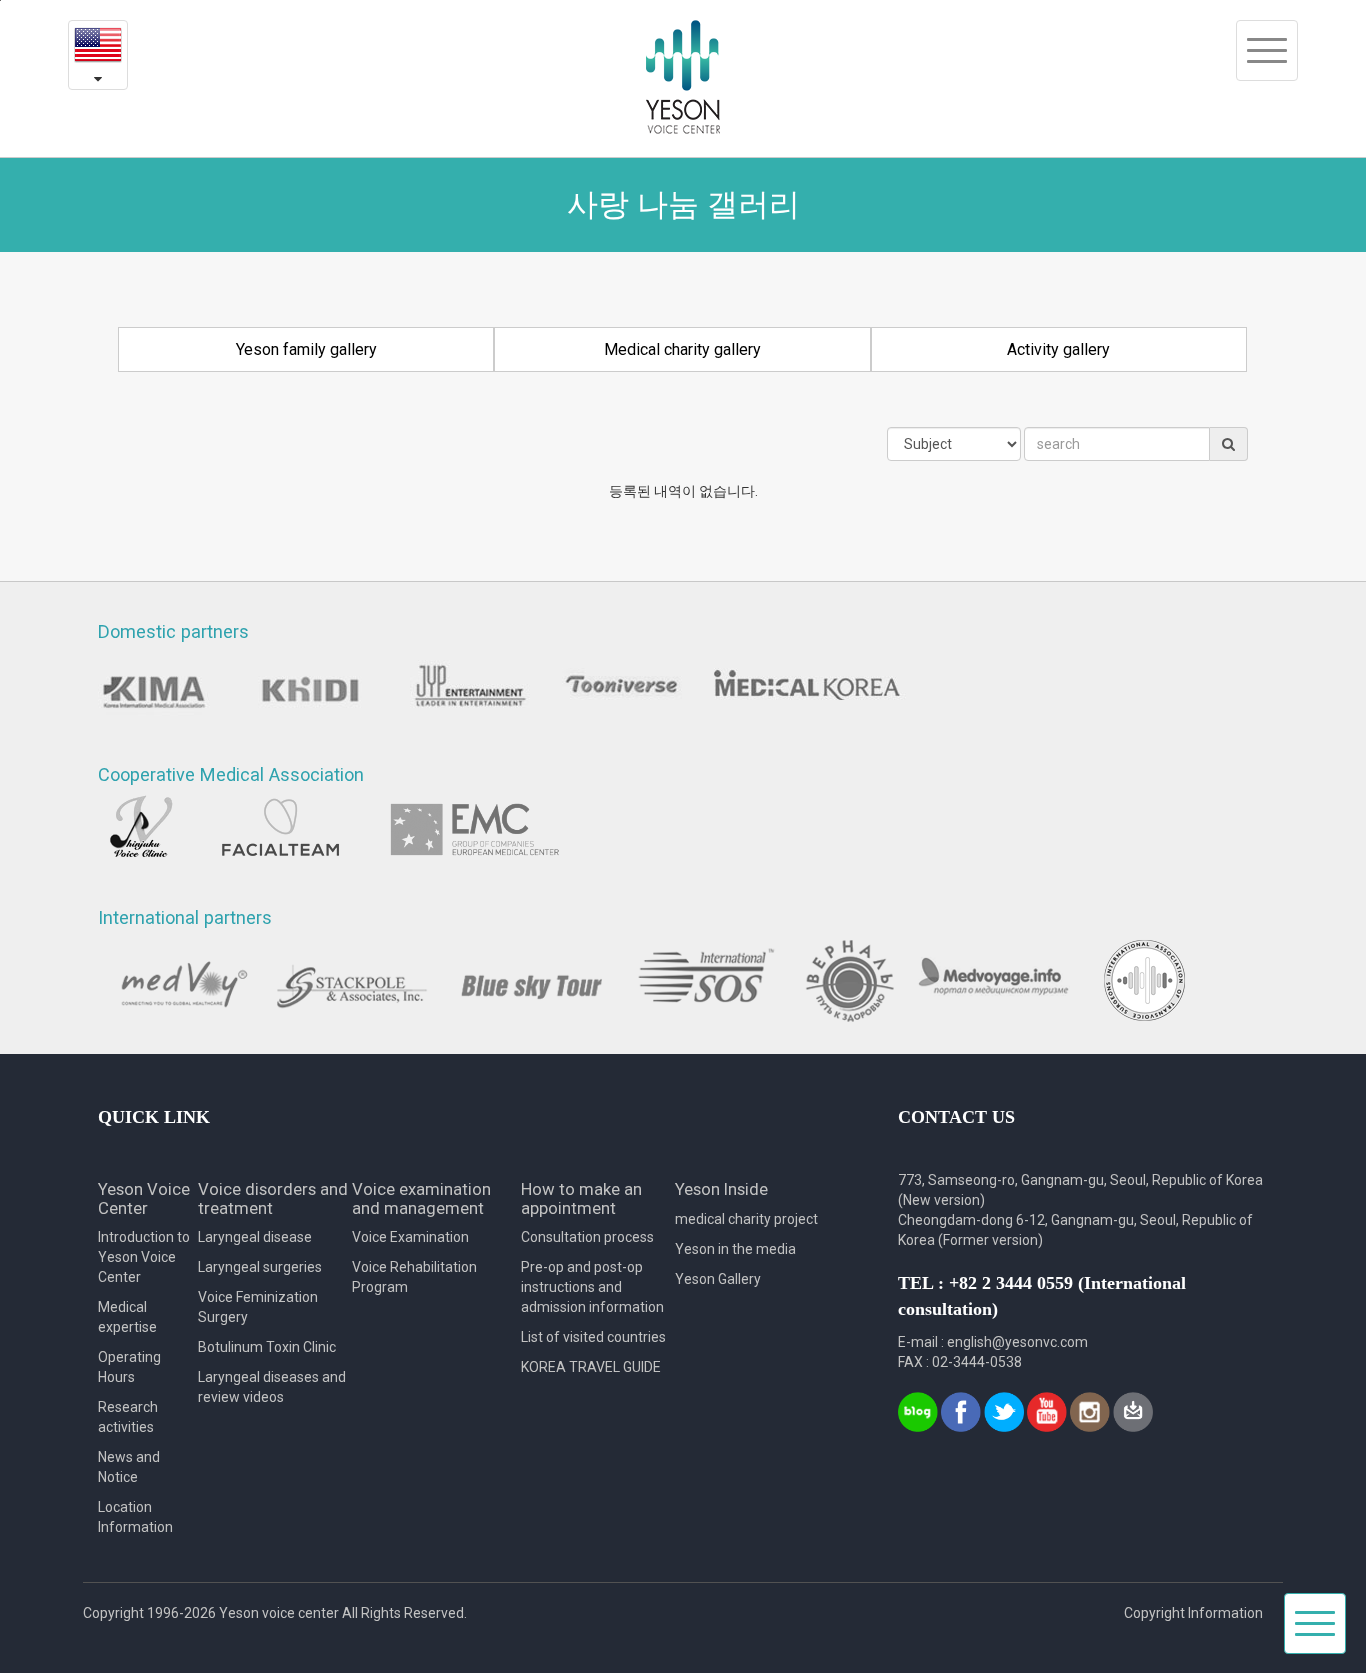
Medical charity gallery (682, 349)
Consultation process (587, 1237)
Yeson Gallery (718, 1279)
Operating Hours (129, 1367)
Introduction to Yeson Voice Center (144, 1257)
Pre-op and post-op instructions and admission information (592, 1287)
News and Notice (129, 1467)
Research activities (128, 1417)
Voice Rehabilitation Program (414, 1277)
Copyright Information (1193, 1613)
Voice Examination (410, 1237)
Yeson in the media (735, 1249)
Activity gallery (1058, 349)
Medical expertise (127, 1317)
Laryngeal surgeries (260, 1267)
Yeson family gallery (306, 349)
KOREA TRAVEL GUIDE (591, 1367)
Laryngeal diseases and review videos (272, 1387)
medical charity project (746, 1219)
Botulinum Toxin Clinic (267, 1347)
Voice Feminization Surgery (258, 1307)
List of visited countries (593, 1337)
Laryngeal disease (255, 1237)
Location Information (135, 1517)
